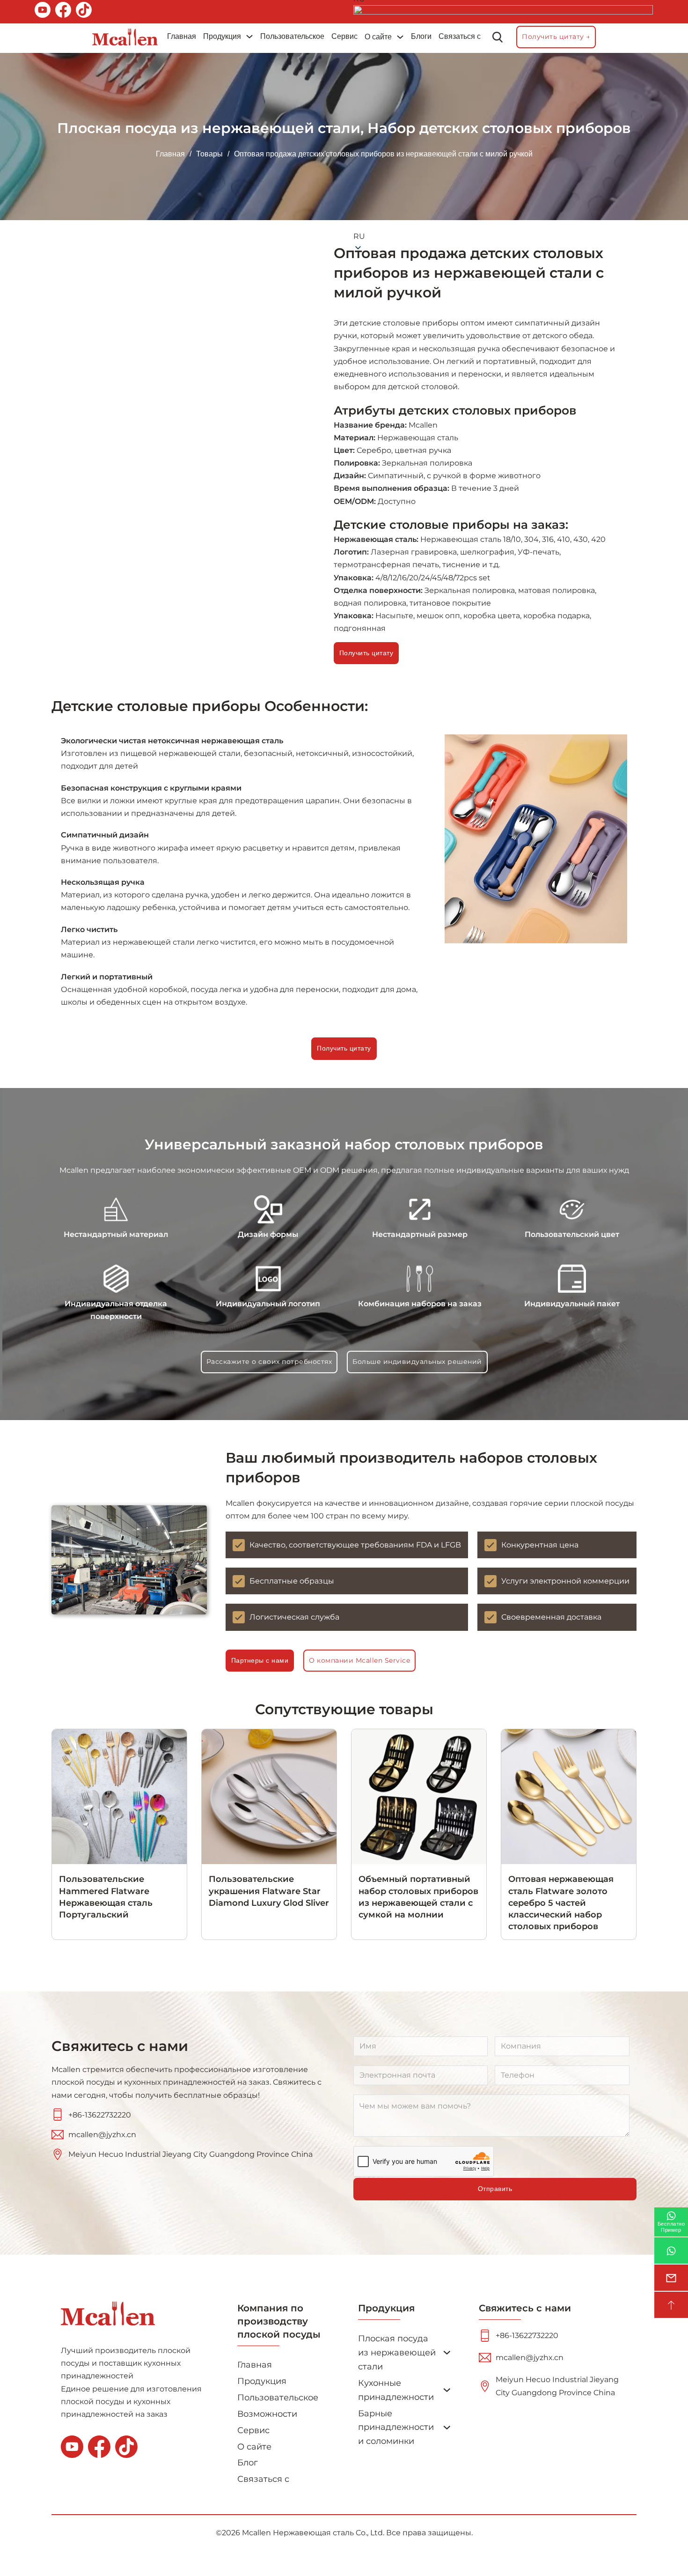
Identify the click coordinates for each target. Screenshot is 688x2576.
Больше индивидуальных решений (417, 1362)
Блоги (421, 36)
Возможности (267, 2414)
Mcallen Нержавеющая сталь (298, 2533)
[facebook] (63, 12)
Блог (248, 2462)
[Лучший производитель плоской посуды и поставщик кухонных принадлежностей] (125, 37)
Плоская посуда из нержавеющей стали (209, 128)
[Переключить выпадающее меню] (249, 37)
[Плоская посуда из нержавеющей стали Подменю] (447, 2353)
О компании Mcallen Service (359, 1660)
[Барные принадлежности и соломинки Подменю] (447, 2428)
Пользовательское (292, 36)
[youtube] (43, 12)
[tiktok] (84, 12)
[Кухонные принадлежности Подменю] (447, 2390)
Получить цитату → (556, 37)
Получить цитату (344, 1048)
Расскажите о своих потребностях (269, 1362)
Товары (209, 154)
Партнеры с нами (260, 1660)
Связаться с (460, 36)
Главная (182, 36)
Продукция (222, 36)
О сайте (378, 37)
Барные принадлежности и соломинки (396, 2427)
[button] (504, 124)
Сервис (344, 36)
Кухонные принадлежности (396, 2390)
